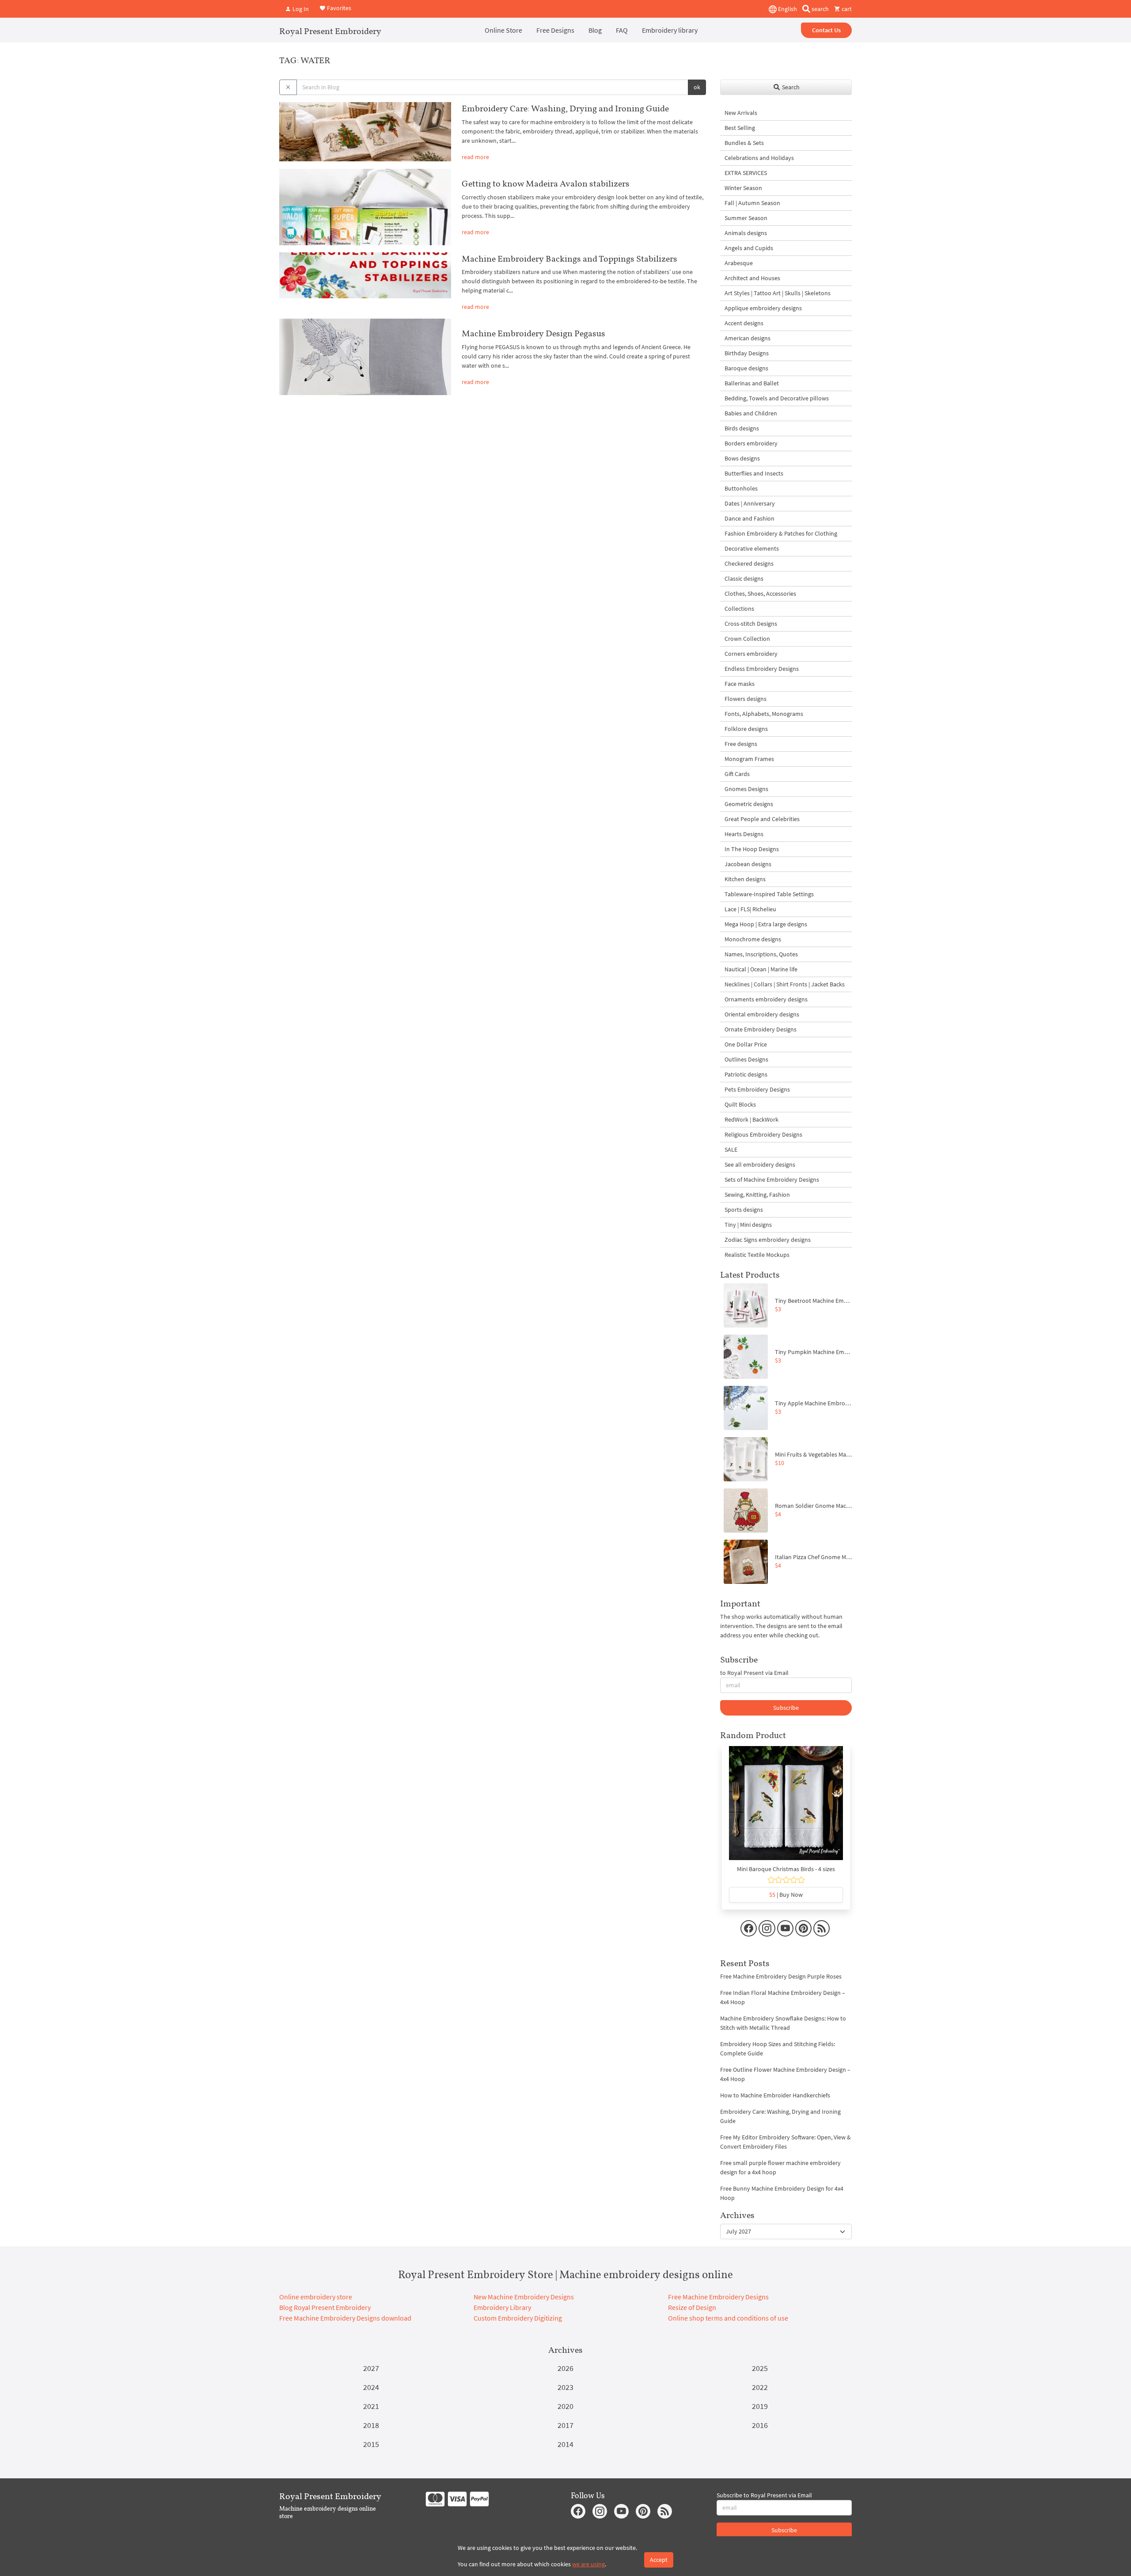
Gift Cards (737, 774)
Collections (739, 609)
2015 (371, 2444)
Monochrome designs (753, 939)
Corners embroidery (751, 654)
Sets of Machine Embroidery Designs (772, 1180)
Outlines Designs (746, 1059)
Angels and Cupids (749, 248)
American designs (748, 338)
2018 (371, 2425)
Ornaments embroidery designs (766, 999)
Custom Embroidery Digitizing (518, 2318)
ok (697, 87)
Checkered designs (749, 563)
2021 (371, 2406)
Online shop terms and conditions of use (728, 2318)
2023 (565, 2387)
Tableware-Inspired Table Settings (769, 894)
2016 (760, 2425)
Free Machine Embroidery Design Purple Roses (781, 1976)
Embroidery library (670, 30)
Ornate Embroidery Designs (761, 1029)
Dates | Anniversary (750, 503)
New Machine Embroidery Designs (524, 2297)
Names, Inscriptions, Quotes (761, 954)
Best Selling (740, 128)
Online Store (503, 30)
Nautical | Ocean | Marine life (761, 969)
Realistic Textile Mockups (757, 1255)
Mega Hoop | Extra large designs (766, 924)
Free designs (741, 744)
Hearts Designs (744, 834)
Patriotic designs (746, 1074)
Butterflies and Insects (754, 473)
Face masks (740, 684)
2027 (371, 2368)
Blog (595, 30)
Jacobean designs (748, 864)
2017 (565, 2425)
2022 (760, 2387)
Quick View (786, 1807)
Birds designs (742, 428)
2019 (760, 2406)
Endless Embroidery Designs (762, 669)
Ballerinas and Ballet (752, 383)
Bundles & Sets (744, 143)
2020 (565, 2406)
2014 (565, 2444)
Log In (300, 9)
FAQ (622, 30)
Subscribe (786, 1708)
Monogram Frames (749, 759)
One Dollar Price (746, 1044)
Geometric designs (749, 804)
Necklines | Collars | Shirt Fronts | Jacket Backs (785, 984)
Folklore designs (746, 729)
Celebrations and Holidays (759, 158)
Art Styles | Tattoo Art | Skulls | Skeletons (778, 293)
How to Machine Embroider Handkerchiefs (775, 2095)
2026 (565, 2368)
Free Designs (555, 30)
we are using (588, 2564)
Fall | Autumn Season (752, 203)
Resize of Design (692, 2307)
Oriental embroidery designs (762, 1014)
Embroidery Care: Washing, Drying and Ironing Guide (565, 108)
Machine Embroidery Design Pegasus (533, 333)
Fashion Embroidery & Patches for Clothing (781, 533)
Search (790, 87)
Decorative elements (752, 548)
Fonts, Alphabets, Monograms (764, 714)
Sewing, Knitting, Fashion (757, 1195)
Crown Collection (747, 639)
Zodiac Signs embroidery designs (768, 1240)
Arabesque (739, 263)
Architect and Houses (752, 278)
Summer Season (746, 218)
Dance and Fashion (750, 518)
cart (846, 9)
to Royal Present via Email (754, 1673)
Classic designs (744, 578)
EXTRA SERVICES (746, 173)
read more (475, 157)
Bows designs (742, 458)
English (787, 9)
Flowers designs (746, 699)
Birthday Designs (747, 353)
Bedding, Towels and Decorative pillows (777, 398)
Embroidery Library (502, 2307)
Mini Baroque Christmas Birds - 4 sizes (786, 1869)
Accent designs (744, 323)
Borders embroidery (751, 443)
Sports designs (744, 1210)
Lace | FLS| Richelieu (750, 909)
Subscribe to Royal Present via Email (764, 2495)
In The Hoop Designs (752, 849)
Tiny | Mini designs (748, 1225)
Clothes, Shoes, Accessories (760, 594)
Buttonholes (741, 488)
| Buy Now (786, 1895)
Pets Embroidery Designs (757, 1089)
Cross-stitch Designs (751, 624)
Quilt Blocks (740, 1104)
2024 (371, 2387)
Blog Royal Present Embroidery (325, 2307)
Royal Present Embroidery (330, 31)
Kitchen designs (745, 879)
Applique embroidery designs (763, 308)
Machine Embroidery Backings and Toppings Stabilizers (569, 259)
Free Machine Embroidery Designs (718, 2297)
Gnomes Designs (746, 789)
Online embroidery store (316, 2297)
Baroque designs (746, 368)
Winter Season (743, 188)
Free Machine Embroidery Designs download (345, 2318)
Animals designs (746, 233)
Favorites (338, 8)
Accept (659, 2560)
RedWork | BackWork (751, 1119)
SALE (731, 1149)
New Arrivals (741, 113)
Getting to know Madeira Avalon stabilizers (546, 183)
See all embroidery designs (760, 1164)
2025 (760, 2368)
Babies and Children (751, 413)
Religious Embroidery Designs (763, 1134)
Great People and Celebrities (762, 819)
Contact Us (826, 30)
